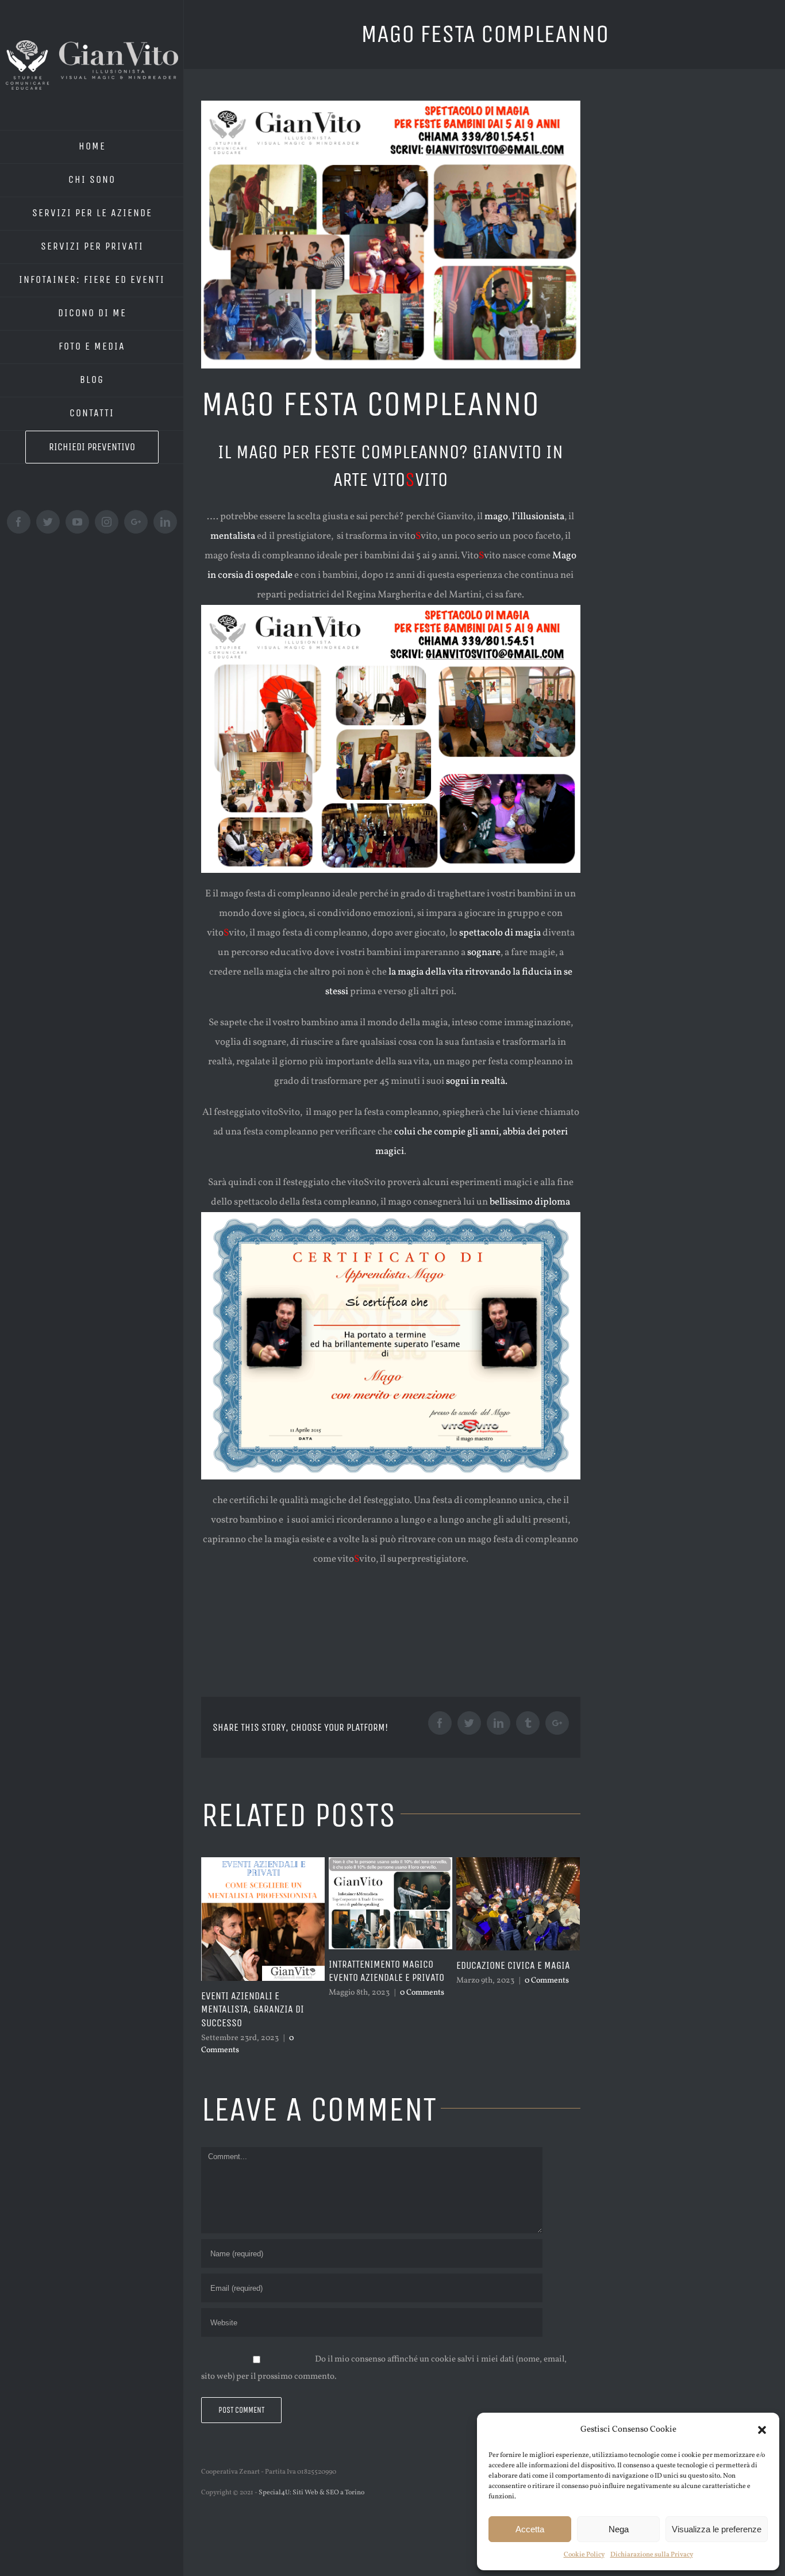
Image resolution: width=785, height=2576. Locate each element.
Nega (619, 2529)
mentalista (231, 533)
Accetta (530, 2529)
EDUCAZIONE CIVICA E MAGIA (386, 1957)
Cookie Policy (584, 2555)
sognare (482, 947)
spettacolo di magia (498, 927)
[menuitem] (92, 147)
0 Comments (295, 1985)
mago (495, 514)
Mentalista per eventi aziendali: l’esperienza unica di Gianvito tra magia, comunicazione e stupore (518, 1987)
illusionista (539, 514)
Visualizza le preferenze (717, 2529)
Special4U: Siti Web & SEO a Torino (311, 2465)
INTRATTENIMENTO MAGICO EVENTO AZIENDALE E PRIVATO (259, 1962)
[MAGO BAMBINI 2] (389, 233)
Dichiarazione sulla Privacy (652, 2555)
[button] (762, 2430)
